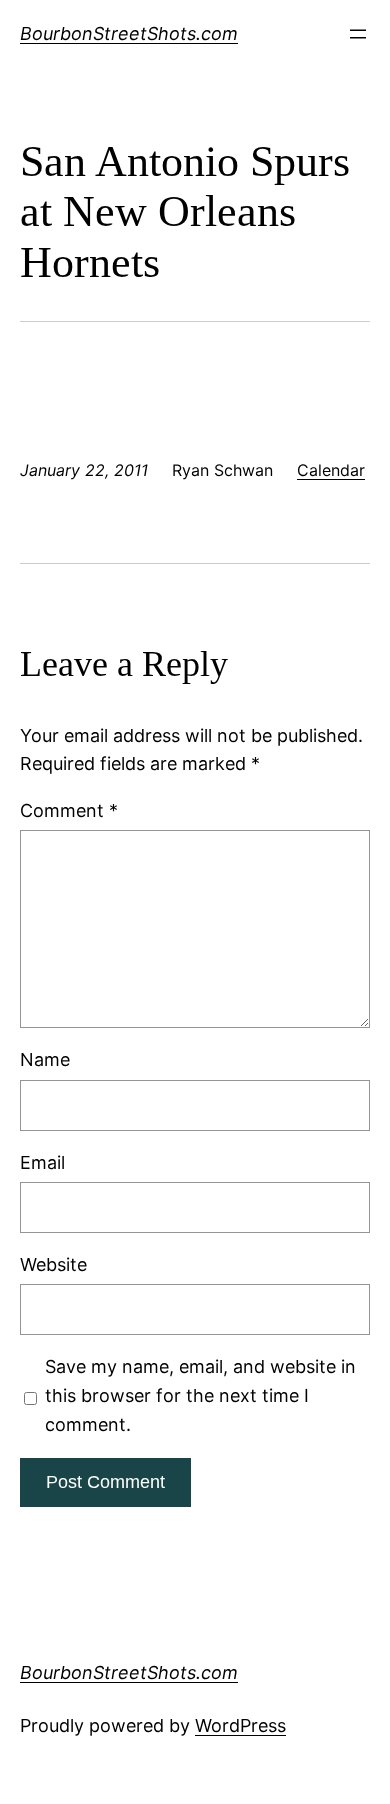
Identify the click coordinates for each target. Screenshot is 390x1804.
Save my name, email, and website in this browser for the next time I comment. (200, 1395)
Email (42, 1162)
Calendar (331, 470)
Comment (69, 810)
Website (53, 1264)
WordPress (240, 1725)
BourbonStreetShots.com (129, 33)
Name (45, 1059)
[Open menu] (358, 34)
